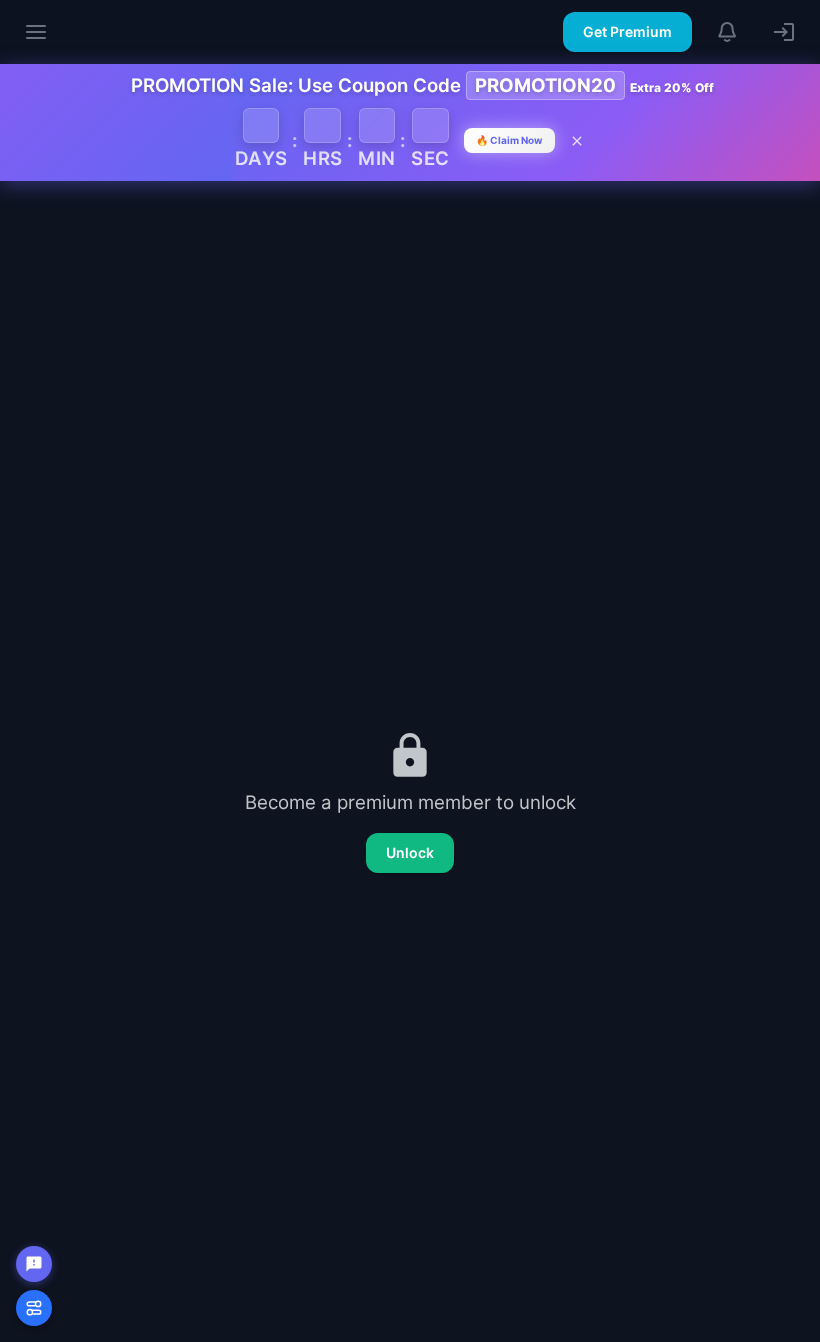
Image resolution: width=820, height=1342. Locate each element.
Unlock (410, 852)
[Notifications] (728, 32)
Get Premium (627, 31)
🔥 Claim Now (509, 140)
